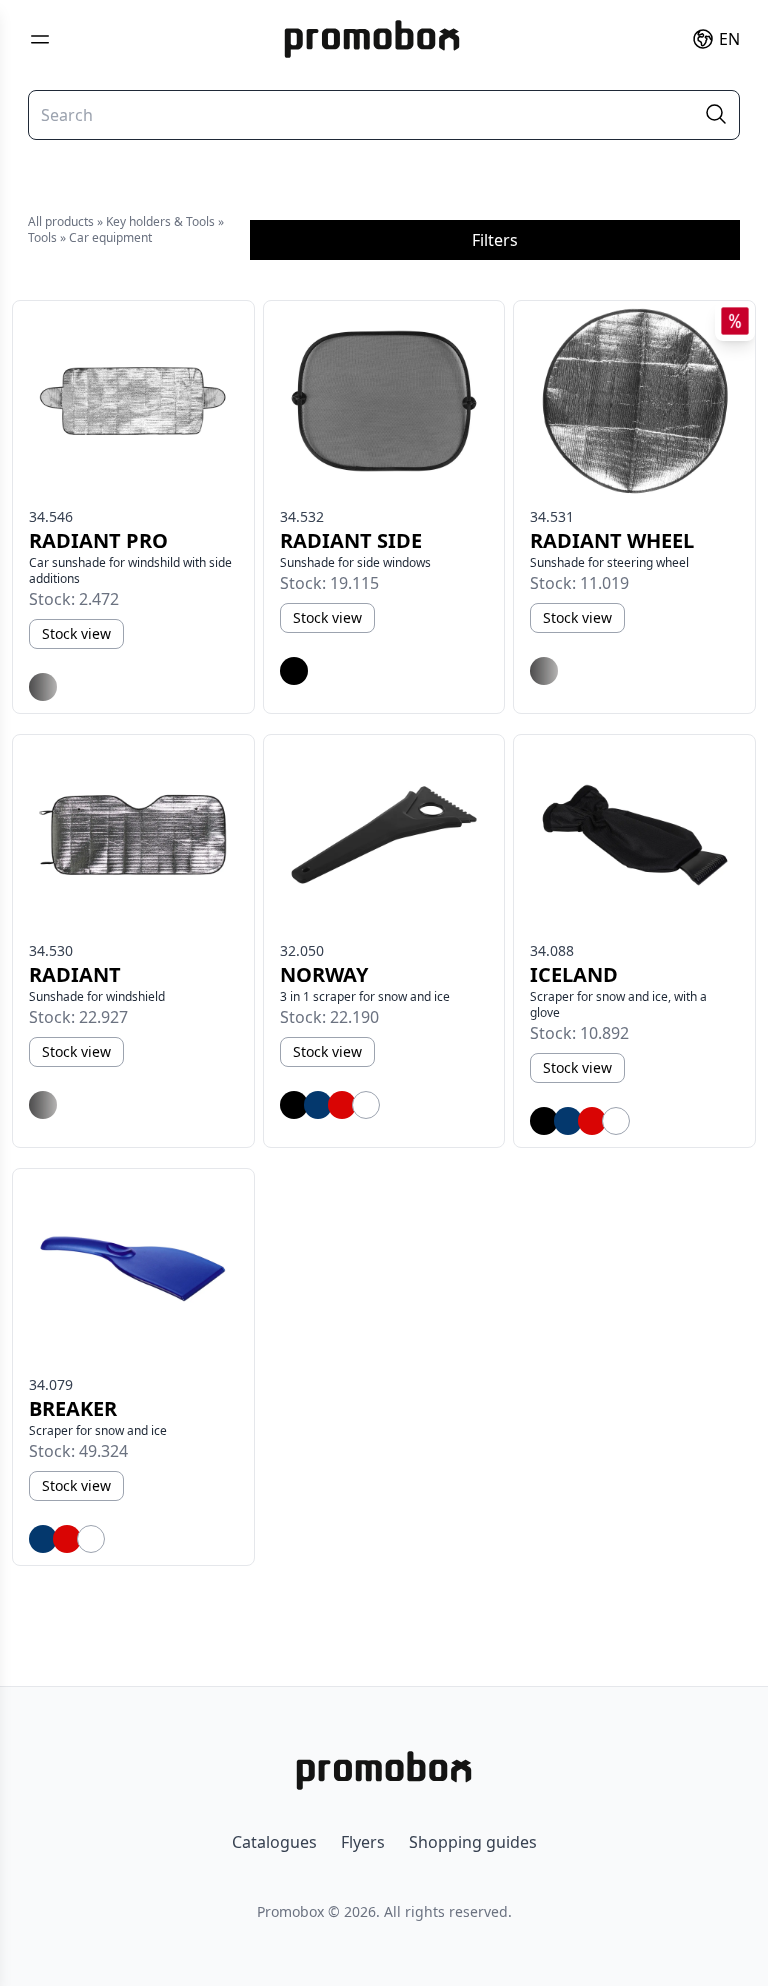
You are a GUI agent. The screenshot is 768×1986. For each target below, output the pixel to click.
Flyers (363, 1842)
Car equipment (110, 237)
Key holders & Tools (160, 221)
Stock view (76, 633)
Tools (42, 237)
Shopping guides (473, 1842)
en (729, 39)
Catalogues (274, 1842)
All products (61, 221)
